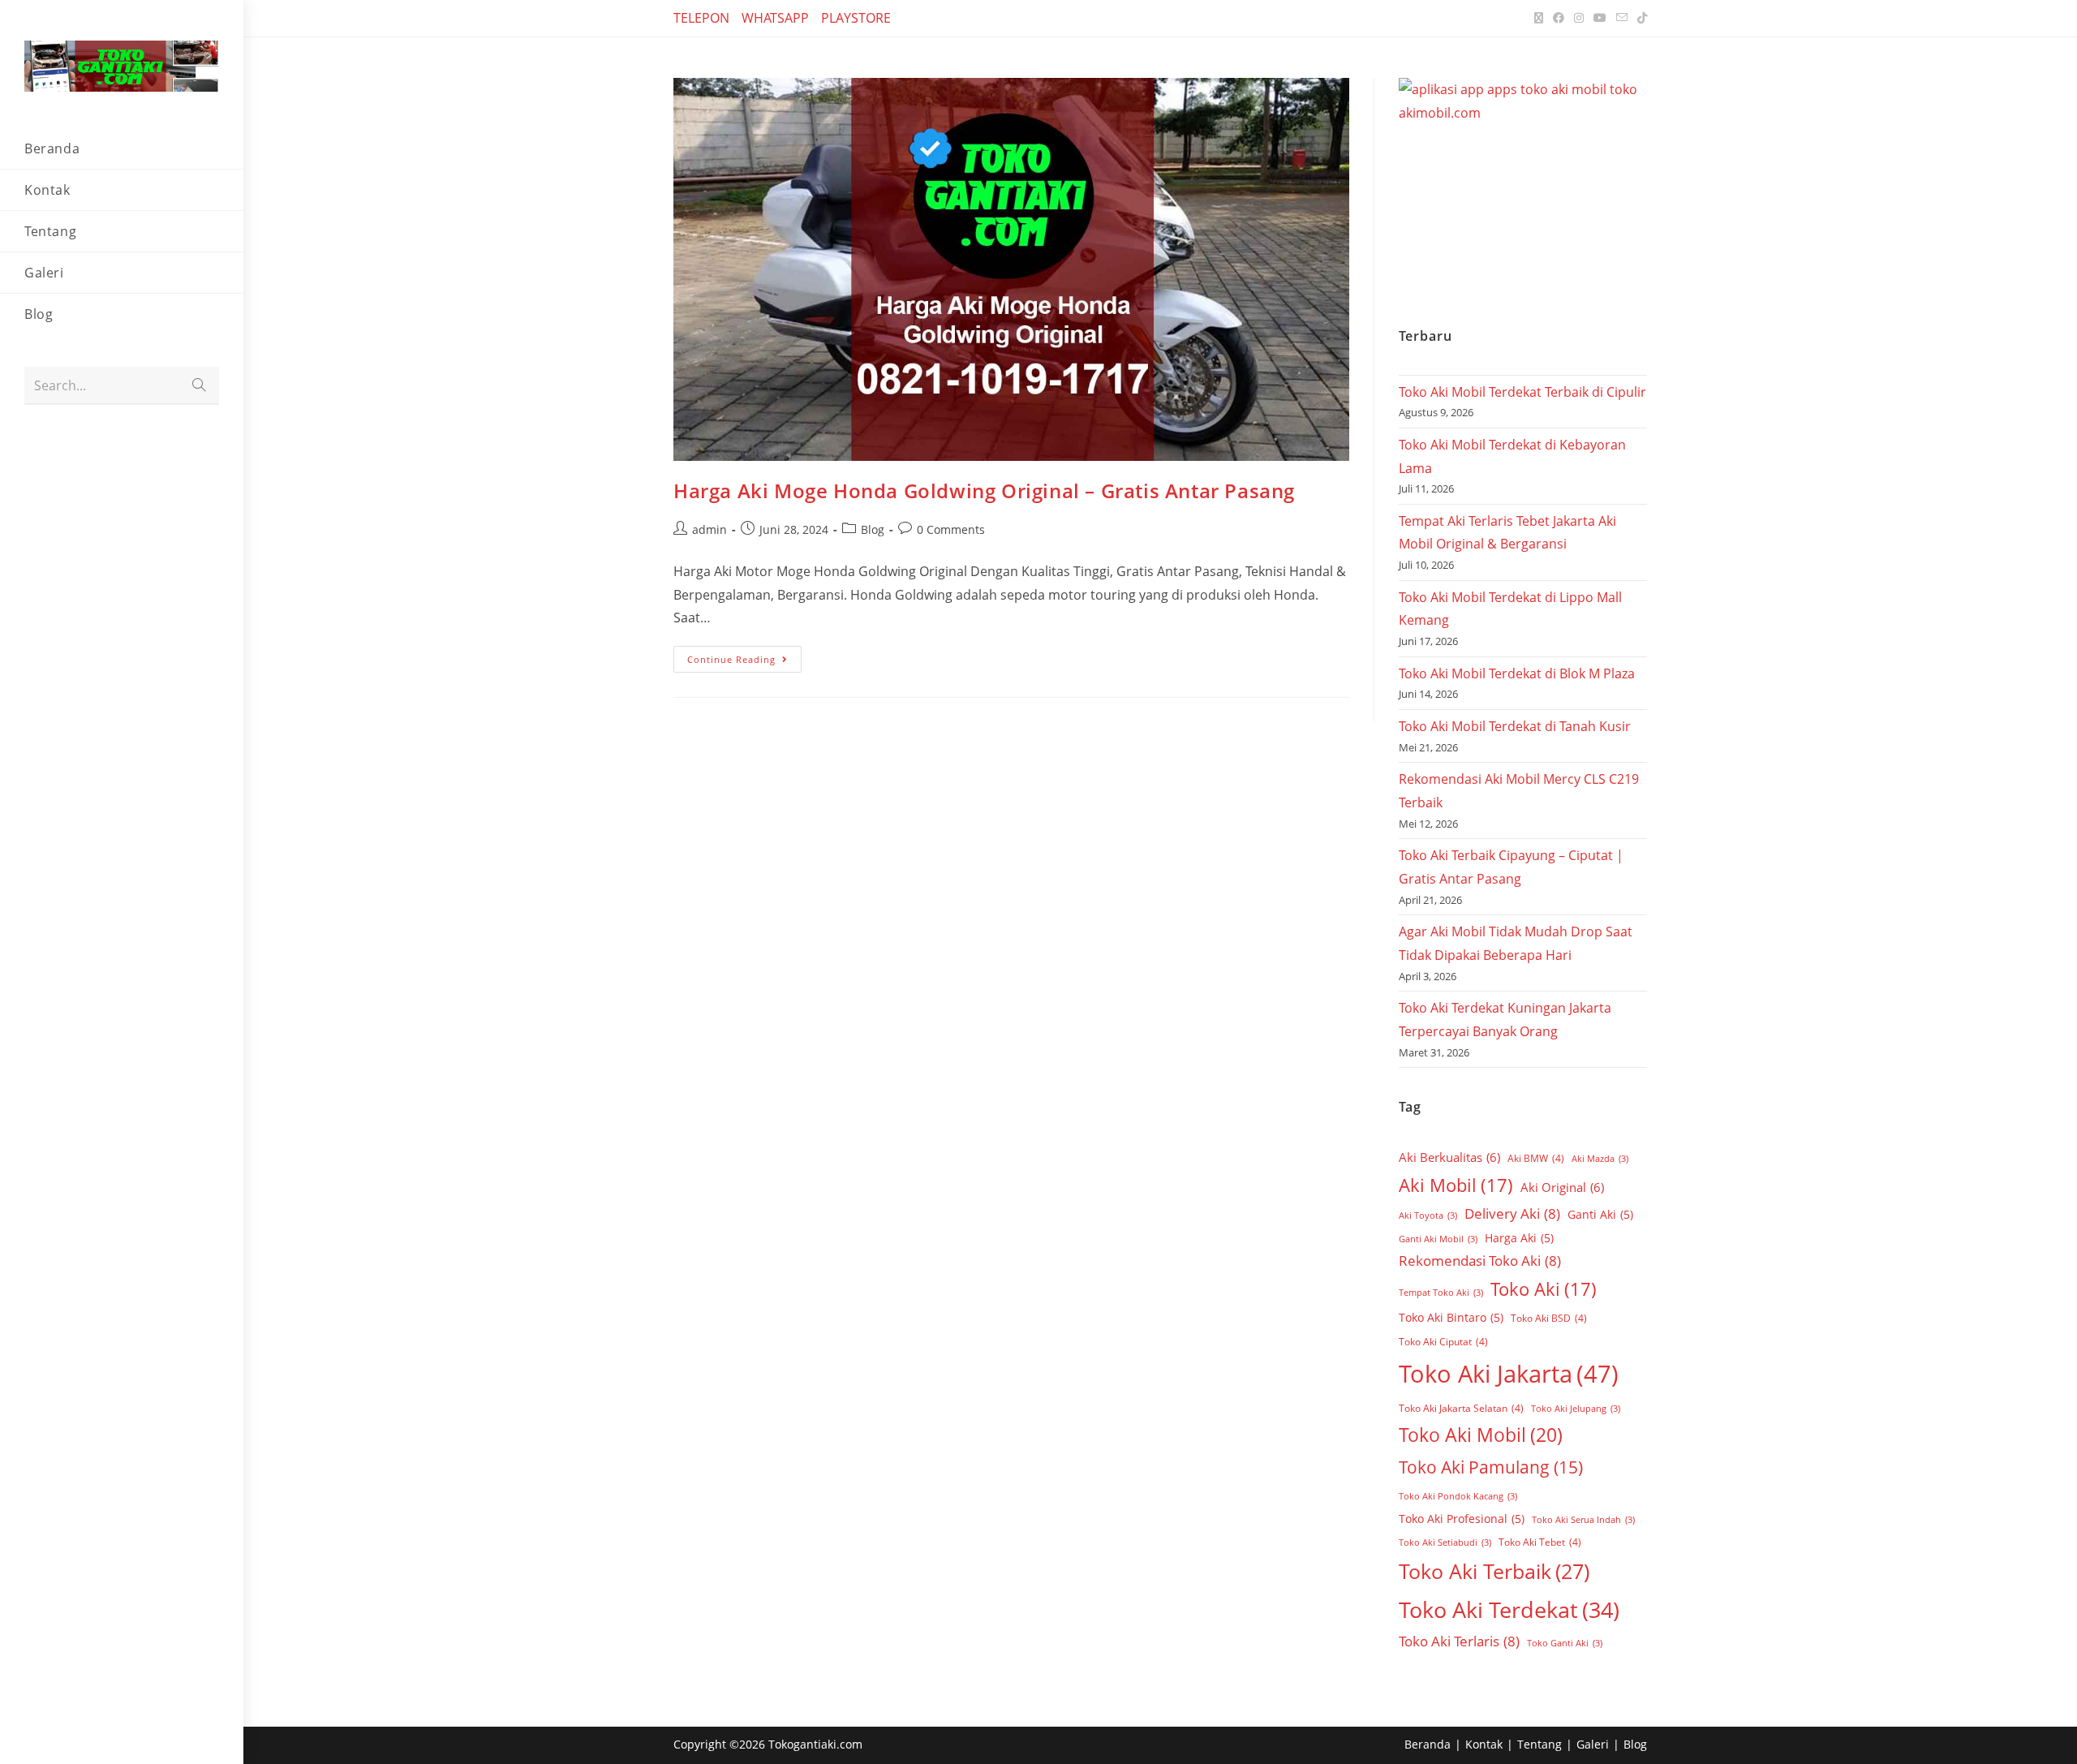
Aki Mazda (1600, 1159)
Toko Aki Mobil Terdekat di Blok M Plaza (1517, 673)
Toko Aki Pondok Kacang (1458, 1496)
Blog (873, 529)
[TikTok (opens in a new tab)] (1640, 18)
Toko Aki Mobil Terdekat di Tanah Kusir (1515, 726)
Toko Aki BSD (1549, 1318)
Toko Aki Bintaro (1451, 1317)
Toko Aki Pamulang (1491, 1467)
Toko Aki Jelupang (1576, 1409)
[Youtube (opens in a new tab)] (1600, 18)
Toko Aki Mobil (1481, 1435)
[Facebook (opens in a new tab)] (1559, 18)
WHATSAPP (775, 18)
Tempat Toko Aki (1441, 1293)
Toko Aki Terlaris (1459, 1641)
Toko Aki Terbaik (1494, 1571)
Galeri (1593, 1744)
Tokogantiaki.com (815, 1744)
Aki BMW (1536, 1158)
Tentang (1539, 1744)
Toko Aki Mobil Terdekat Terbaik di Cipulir (1522, 392)
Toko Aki (1544, 1289)
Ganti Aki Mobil (1438, 1239)
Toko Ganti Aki (1565, 1643)
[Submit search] (199, 386)
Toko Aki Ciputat (1443, 1342)
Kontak (1484, 1744)
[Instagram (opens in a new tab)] (1579, 18)
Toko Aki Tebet (1540, 1542)
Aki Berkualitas (1449, 1157)
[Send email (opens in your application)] (1622, 18)
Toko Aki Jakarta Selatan (1461, 1408)
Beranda (1428, 1744)
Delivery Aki (1512, 1213)
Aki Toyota (1428, 1215)
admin (710, 529)
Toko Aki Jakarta (1509, 1374)
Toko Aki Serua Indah (1583, 1520)
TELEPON (701, 18)
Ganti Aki (1600, 1214)
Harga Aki (1519, 1238)
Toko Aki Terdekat (1509, 1609)
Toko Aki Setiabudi (1445, 1542)
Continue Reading (744, 656)
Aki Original (1562, 1187)
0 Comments (951, 529)
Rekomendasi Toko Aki (1480, 1261)
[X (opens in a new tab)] (1539, 18)
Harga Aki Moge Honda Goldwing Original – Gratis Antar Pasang (984, 490)
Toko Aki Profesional (1462, 1519)
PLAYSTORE (856, 18)
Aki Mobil (1456, 1185)
